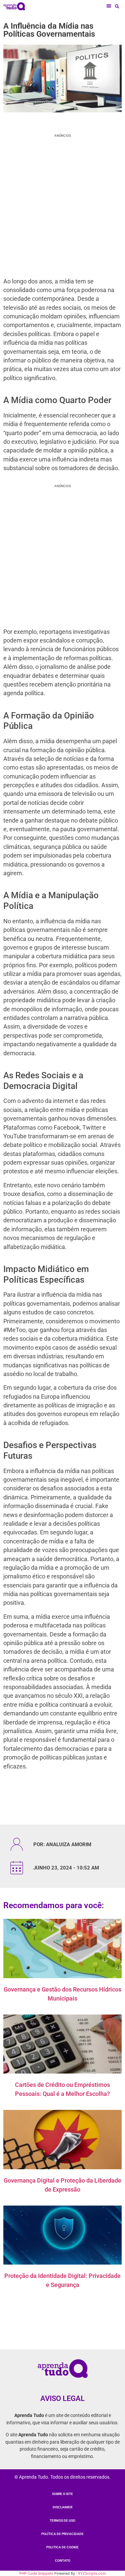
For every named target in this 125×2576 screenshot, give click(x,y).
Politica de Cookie (62, 2547)
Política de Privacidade (62, 2534)
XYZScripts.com (92, 2573)
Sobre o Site (62, 2494)
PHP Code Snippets (36, 2573)
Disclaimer (62, 2507)
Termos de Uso (62, 2520)
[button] (109, 6)
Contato (63, 2560)
